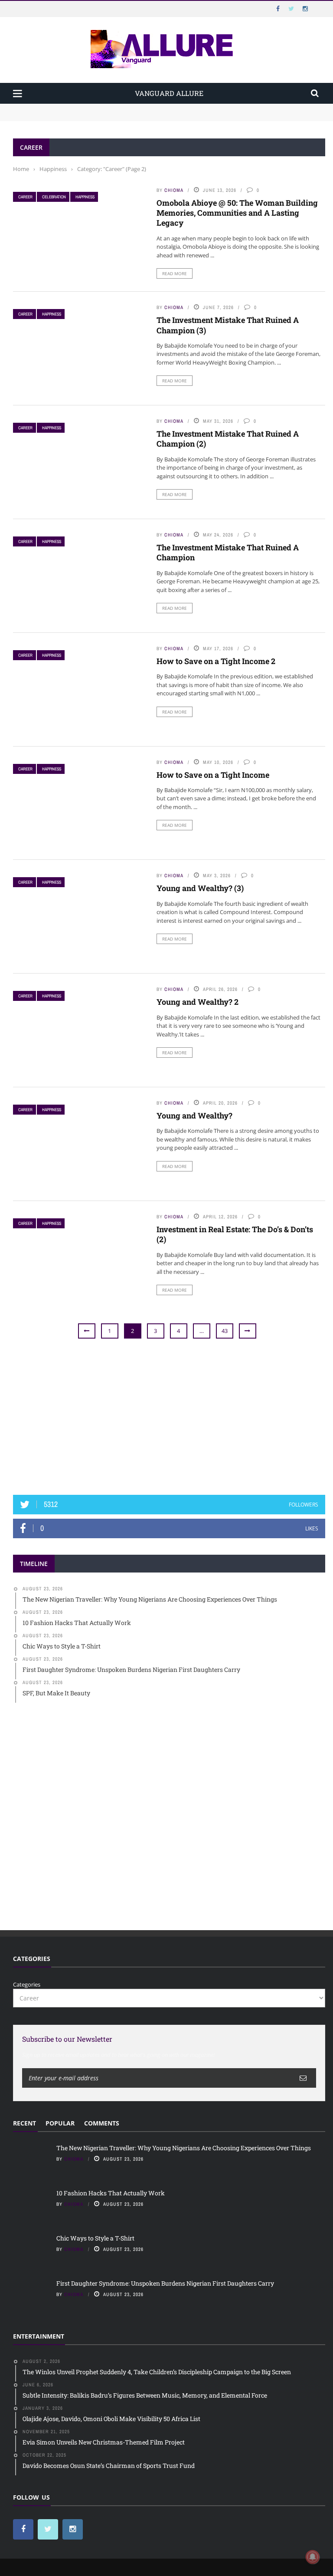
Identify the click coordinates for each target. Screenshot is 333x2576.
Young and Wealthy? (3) (200, 888)
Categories (27, 1984)
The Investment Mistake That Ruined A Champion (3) (228, 325)
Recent (24, 2123)
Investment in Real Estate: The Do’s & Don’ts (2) (235, 1234)
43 (225, 1331)
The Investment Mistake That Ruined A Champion (228, 552)
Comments (102, 2123)
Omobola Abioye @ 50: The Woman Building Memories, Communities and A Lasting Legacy (237, 213)
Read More (175, 273)
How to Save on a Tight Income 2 (216, 661)
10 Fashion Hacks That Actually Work (64, 116)
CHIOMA (174, 190)
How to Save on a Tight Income (213, 775)
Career (25, 197)
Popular (60, 2123)
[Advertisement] (169, 1418)
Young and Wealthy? (194, 1115)
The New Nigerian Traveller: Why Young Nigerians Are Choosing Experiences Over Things (135, 108)
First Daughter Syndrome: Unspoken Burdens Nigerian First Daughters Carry (165, 2283)
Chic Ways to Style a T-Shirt (95, 2238)
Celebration (54, 197)
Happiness (85, 197)
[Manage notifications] (313, 2557)
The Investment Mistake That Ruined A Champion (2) (228, 439)
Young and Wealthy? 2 (198, 1002)
